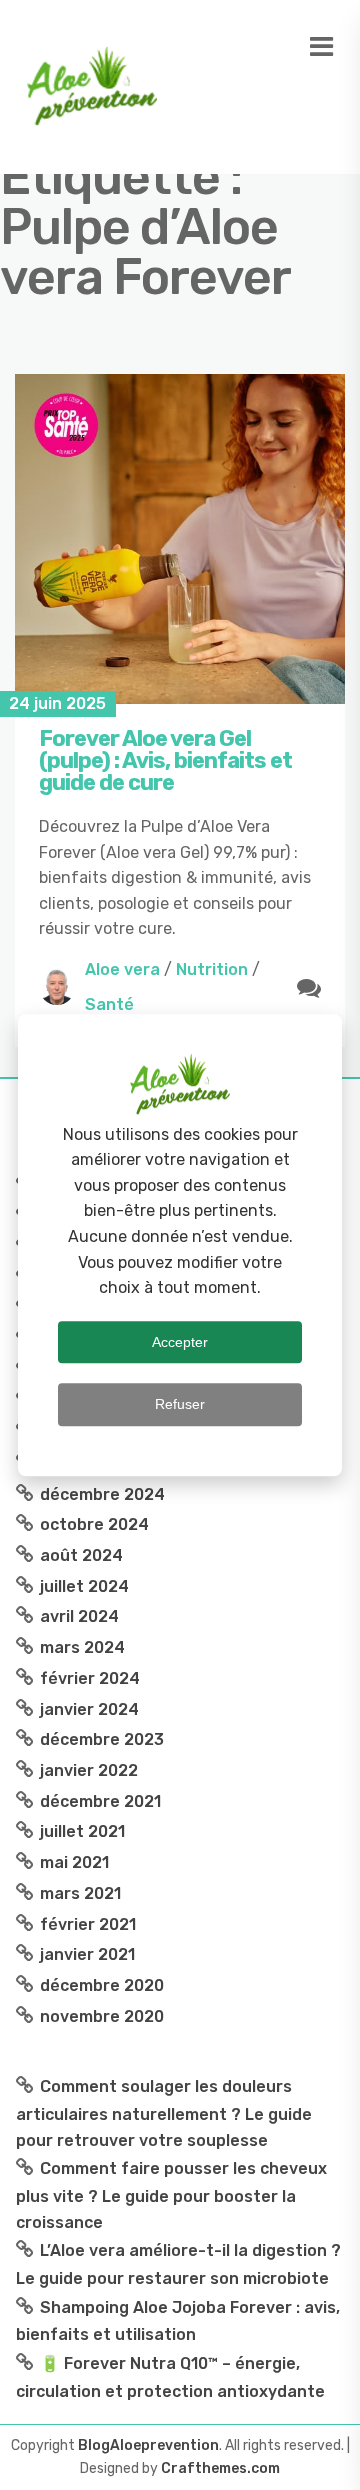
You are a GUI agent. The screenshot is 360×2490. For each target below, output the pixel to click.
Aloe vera (122, 969)
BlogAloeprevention (148, 2445)
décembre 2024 (102, 1494)
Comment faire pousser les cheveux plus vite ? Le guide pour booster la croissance (171, 2195)
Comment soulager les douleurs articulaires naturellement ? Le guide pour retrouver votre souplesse (164, 2113)
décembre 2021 (100, 1801)
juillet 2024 (84, 1586)
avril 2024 (79, 1616)
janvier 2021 (87, 1954)
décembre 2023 (102, 1739)
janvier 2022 (89, 1770)
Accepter (180, 1342)
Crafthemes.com (220, 2468)
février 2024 (90, 1678)
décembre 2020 (102, 1985)
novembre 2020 (102, 2016)
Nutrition (212, 969)
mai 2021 (74, 1862)
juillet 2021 (82, 1831)
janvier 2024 (89, 1709)
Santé (109, 1004)
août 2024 (81, 1555)
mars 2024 (82, 1647)
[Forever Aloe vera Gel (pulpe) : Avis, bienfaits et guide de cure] (180, 539)
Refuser (180, 1404)
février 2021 (88, 1924)
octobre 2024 (94, 1524)
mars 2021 (80, 1893)
